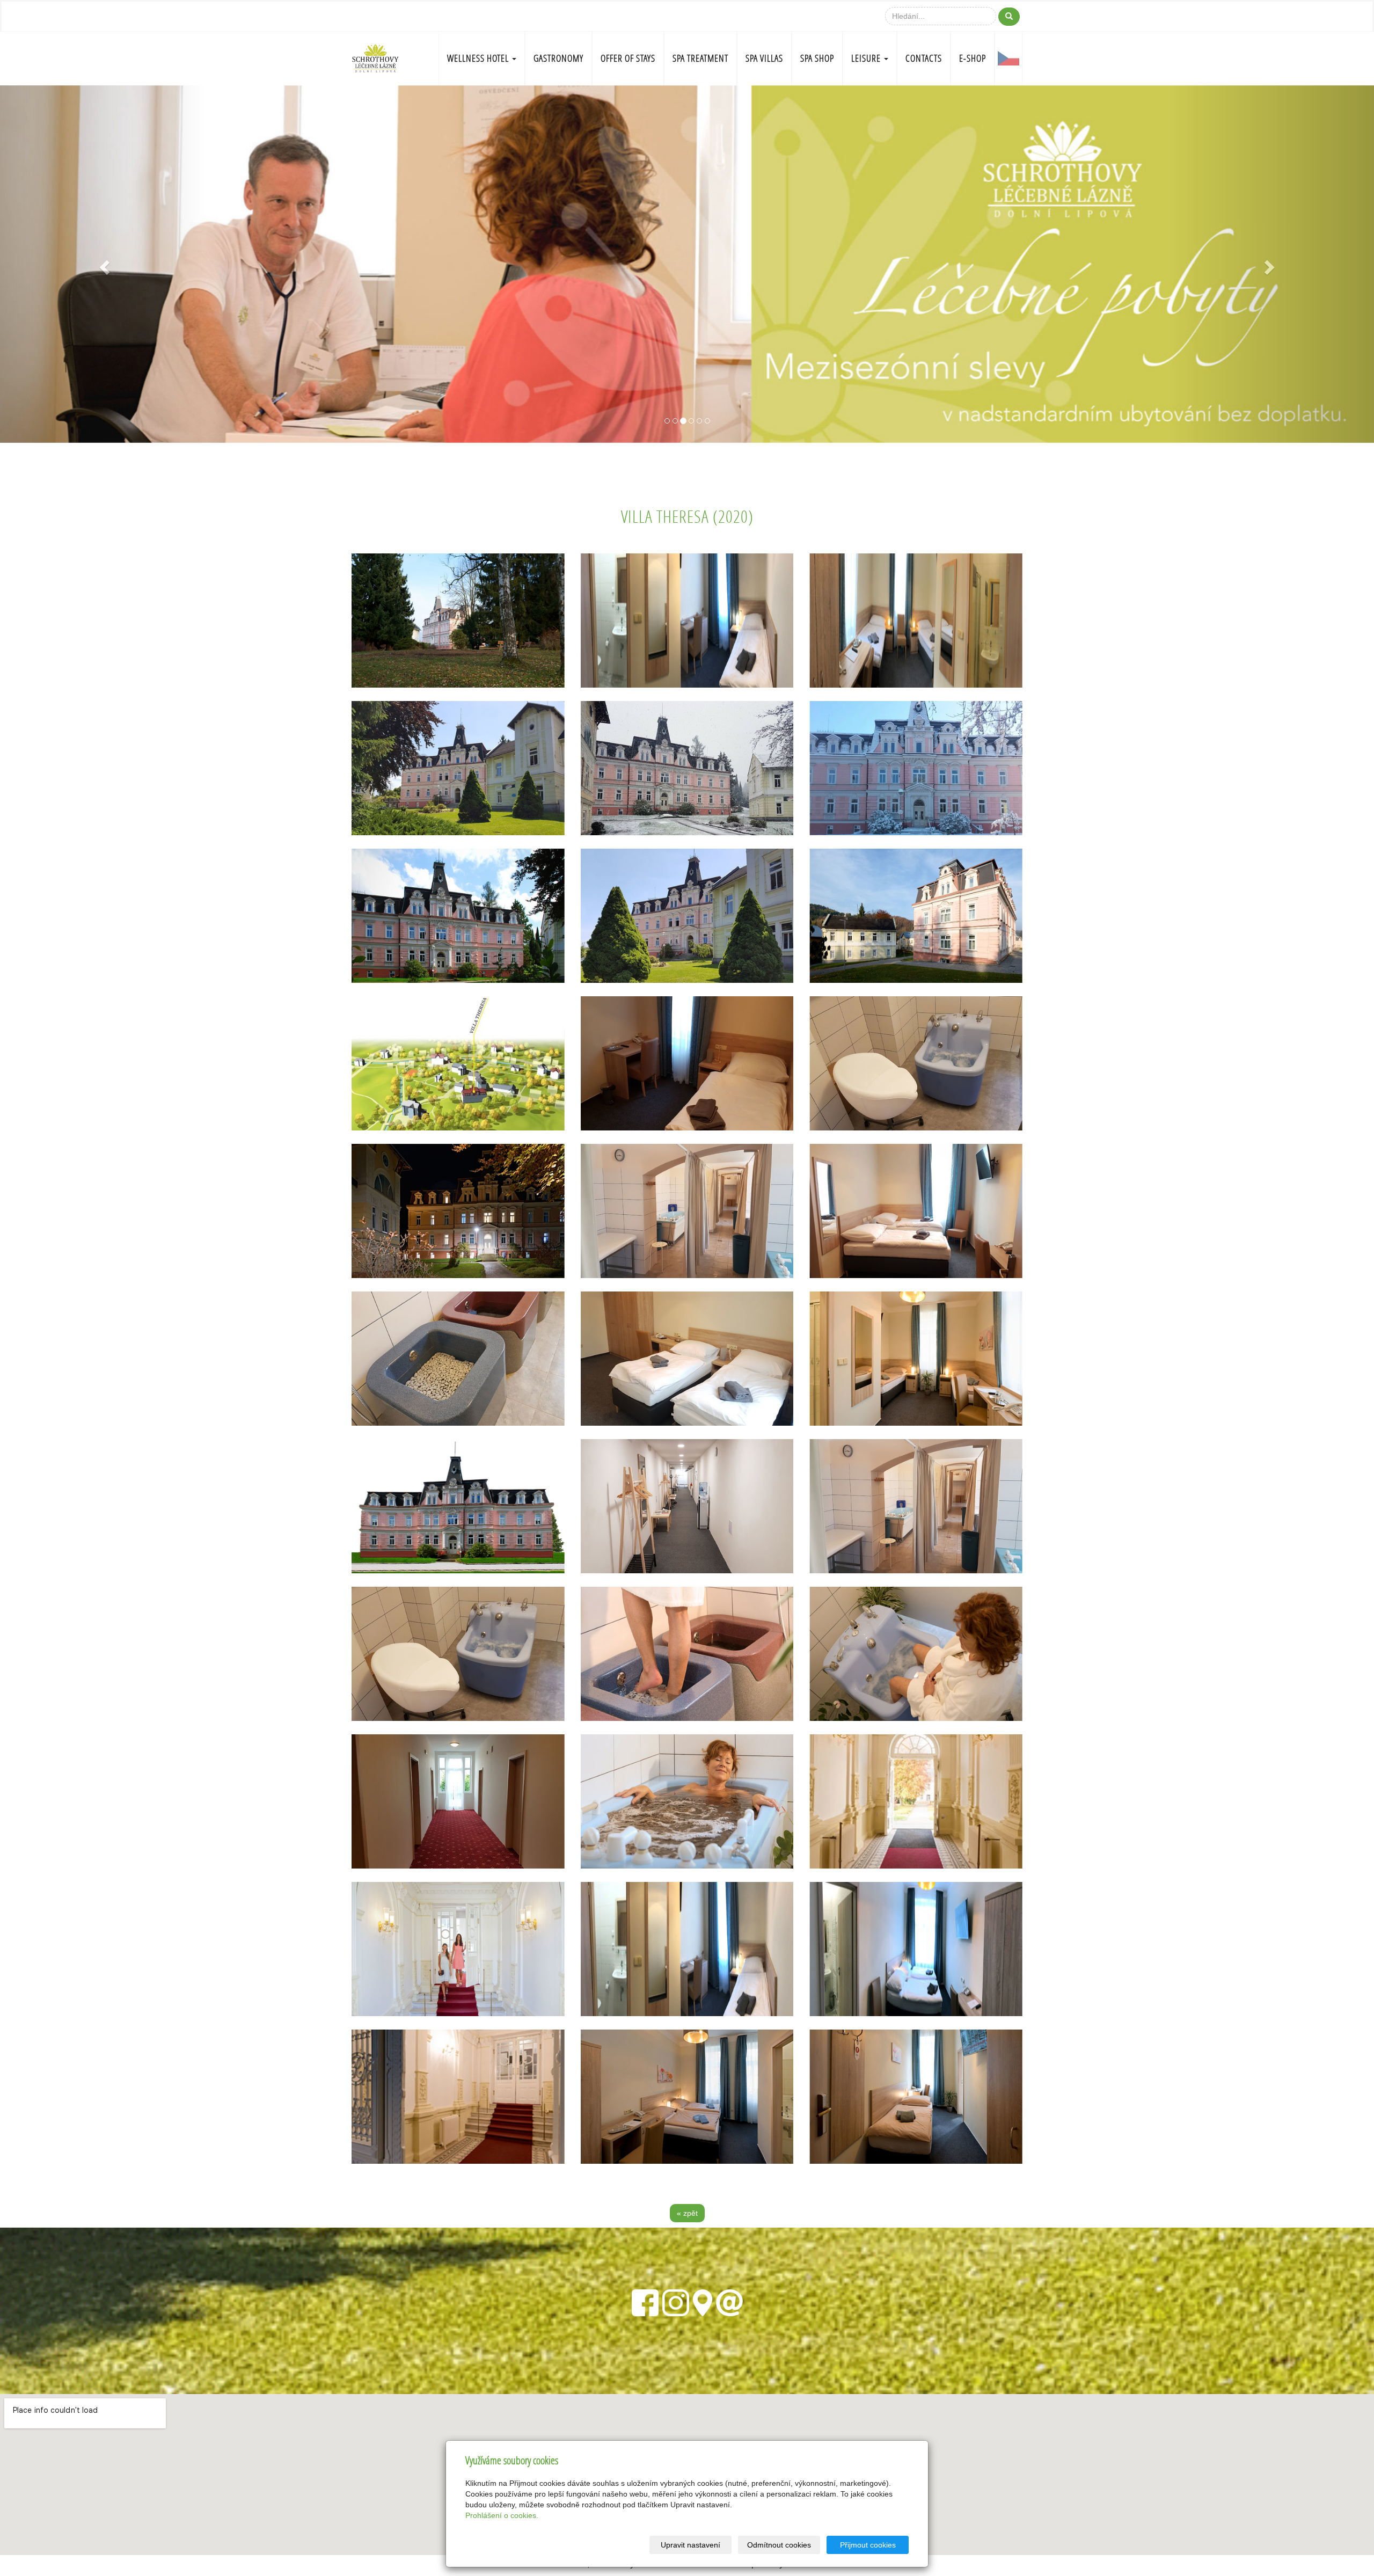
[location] (703, 2301)
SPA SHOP (817, 58)
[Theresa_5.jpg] (916, 768)
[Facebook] (645, 2301)
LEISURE (867, 58)
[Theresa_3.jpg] (458, 1211)
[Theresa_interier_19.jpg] (916, 1949)
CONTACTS (924, 58)
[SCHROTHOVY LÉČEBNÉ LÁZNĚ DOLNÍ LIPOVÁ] (375, 57)
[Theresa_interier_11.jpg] (916, 1654)
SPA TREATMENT (700, 58)
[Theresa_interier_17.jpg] (458, 2097)
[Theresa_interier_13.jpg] (687, 1506)
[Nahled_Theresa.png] (458, 1506)
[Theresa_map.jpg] (458, 1063)
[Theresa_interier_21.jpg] (916, 1359)
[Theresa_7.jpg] (458, 768)
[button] (103, 264)
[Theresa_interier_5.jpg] (916, 1063)
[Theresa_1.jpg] (916, 916)
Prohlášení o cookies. (502, 2515)
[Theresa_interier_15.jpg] (458, 1654)
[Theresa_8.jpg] (687, 916)
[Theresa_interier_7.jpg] (916, 621)
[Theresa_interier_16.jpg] (916, 1801)
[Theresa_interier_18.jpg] (458, 1949)
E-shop (973, 58)
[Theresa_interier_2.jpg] (687, 1063)
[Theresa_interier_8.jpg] (687, 621)
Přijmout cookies (868, 2545)
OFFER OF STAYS (628, 58)
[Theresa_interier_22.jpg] (687, 2097)
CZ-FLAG (1008, 59)
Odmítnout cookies (779, 2545)
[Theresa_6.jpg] (687, 768)
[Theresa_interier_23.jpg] (916, 2097)
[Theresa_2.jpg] (458, 621)
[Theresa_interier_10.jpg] (687, 1654)
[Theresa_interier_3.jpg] (687, 1359)
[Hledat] (1009, 17)
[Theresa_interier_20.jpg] (687, 1949)
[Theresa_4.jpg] (458, 916)
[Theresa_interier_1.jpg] (916, 1211)
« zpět (687, 2213)
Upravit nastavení (690, 2545)
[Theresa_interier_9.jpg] (687, 1801)
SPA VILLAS (764, 58)
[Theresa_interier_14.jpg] (916, 1506)
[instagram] (676, 2301)
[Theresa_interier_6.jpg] (687, 1211)
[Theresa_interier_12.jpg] (458, 1801)
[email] (729, 2301)
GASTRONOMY (558, 58)
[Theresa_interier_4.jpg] (458, 1359)
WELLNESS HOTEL (479, 58)
